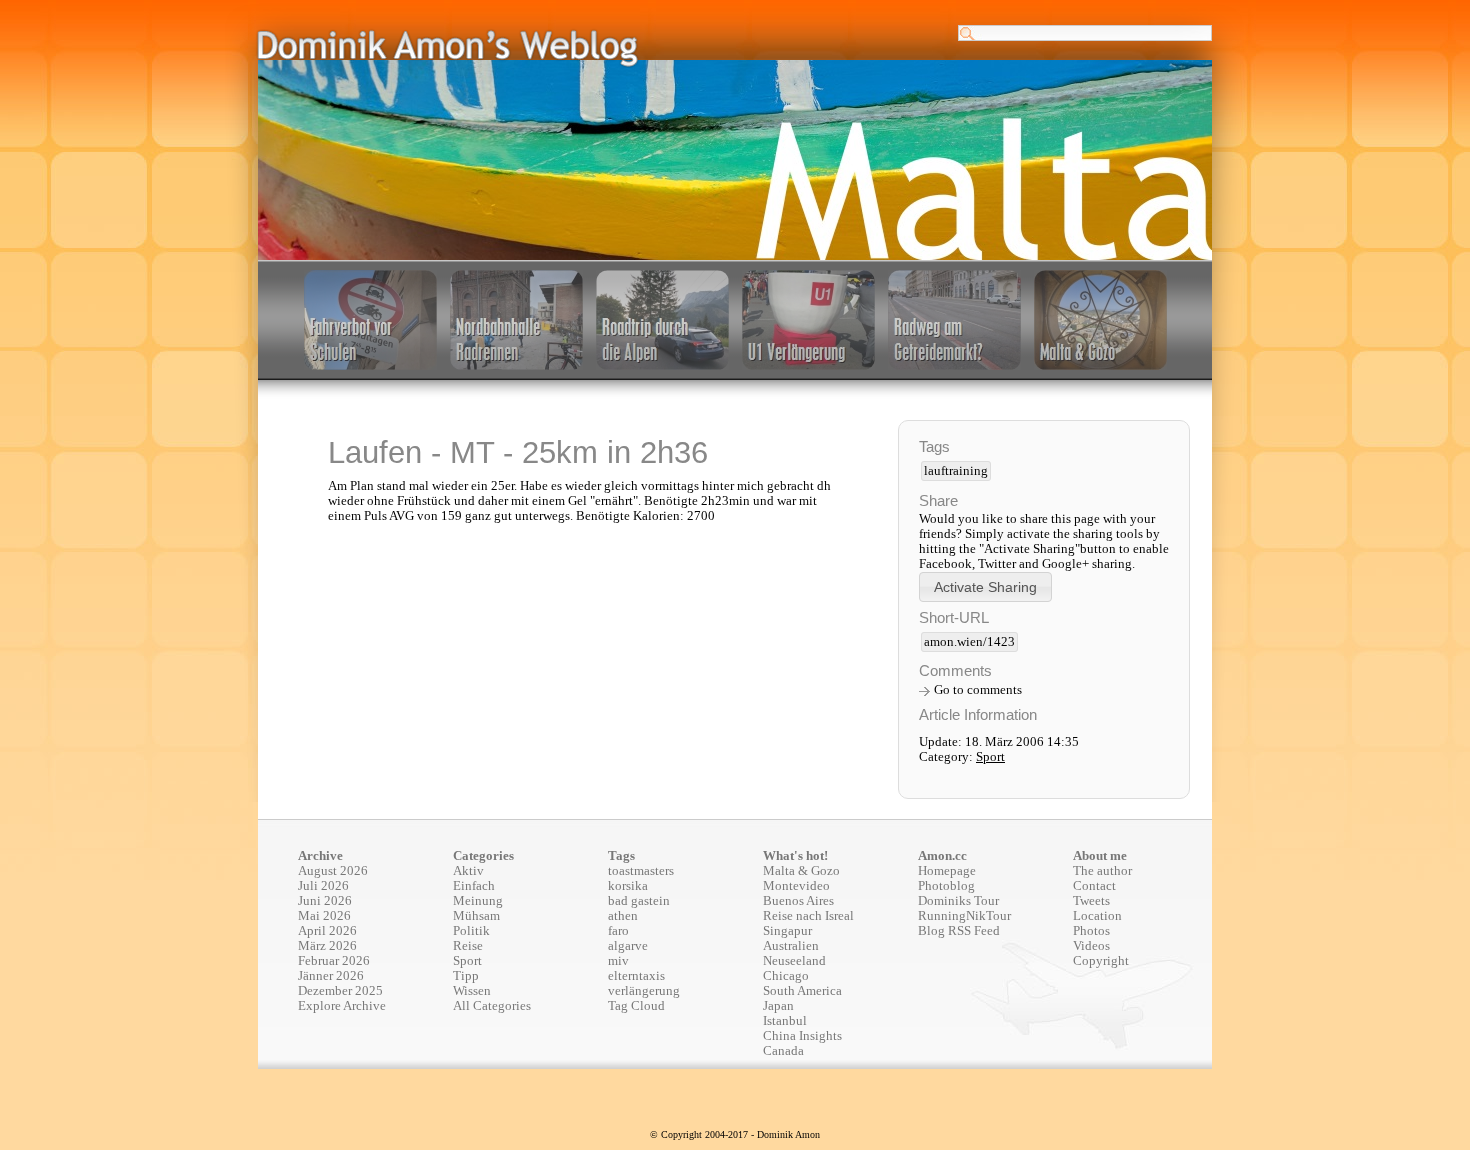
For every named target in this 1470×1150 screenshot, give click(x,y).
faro (618, 931)
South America (802, 991)
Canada (783, 1051)
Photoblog (946, 886)
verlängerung (644, 991)
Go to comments (978, 690)
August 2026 (333, 871)
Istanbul (785, 1021)
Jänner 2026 (331, 976)
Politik (471, 931)
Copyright (1101, 961)
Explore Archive (342, 1006)
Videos (1091, 946)
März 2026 (327, 946)
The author (1102, 871)
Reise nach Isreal (808, 916)
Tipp (466, 976)
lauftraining (956, 471)
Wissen (472, 991)
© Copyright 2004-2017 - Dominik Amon (735, 1134)
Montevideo (796, 886)
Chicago (786, 976)
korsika (628, 886)
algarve (628, 946)
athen (623, 916)
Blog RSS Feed (959, 931)
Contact (1094, 886)
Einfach (474, 886)
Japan (778, 1006)
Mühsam (476, 916)
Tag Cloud (636, 1006)
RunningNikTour (964, 916)
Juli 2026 (323, 886)
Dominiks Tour (958, 901)
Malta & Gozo (801, 871)
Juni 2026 (325, 901)
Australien (791, 946)
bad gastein (639, 901)
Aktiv (468, 871)
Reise (468, 946)
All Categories (492, 1006)
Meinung (478, 901)
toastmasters (641, 871)
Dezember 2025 (340, 991)
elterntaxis (636, 976)
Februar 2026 (334, 961)
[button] (985, 586)
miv (618, 961)
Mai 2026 (324, 916)
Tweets (1091, 901)
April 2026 (327, 931)
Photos (1091, 931)
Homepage (947, 871)
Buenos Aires (798, 901)
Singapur (787, 931)
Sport (990, 757)
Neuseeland (794, 961)
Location (1097, 916)
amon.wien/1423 (969, 642)
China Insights (802, 1036)
